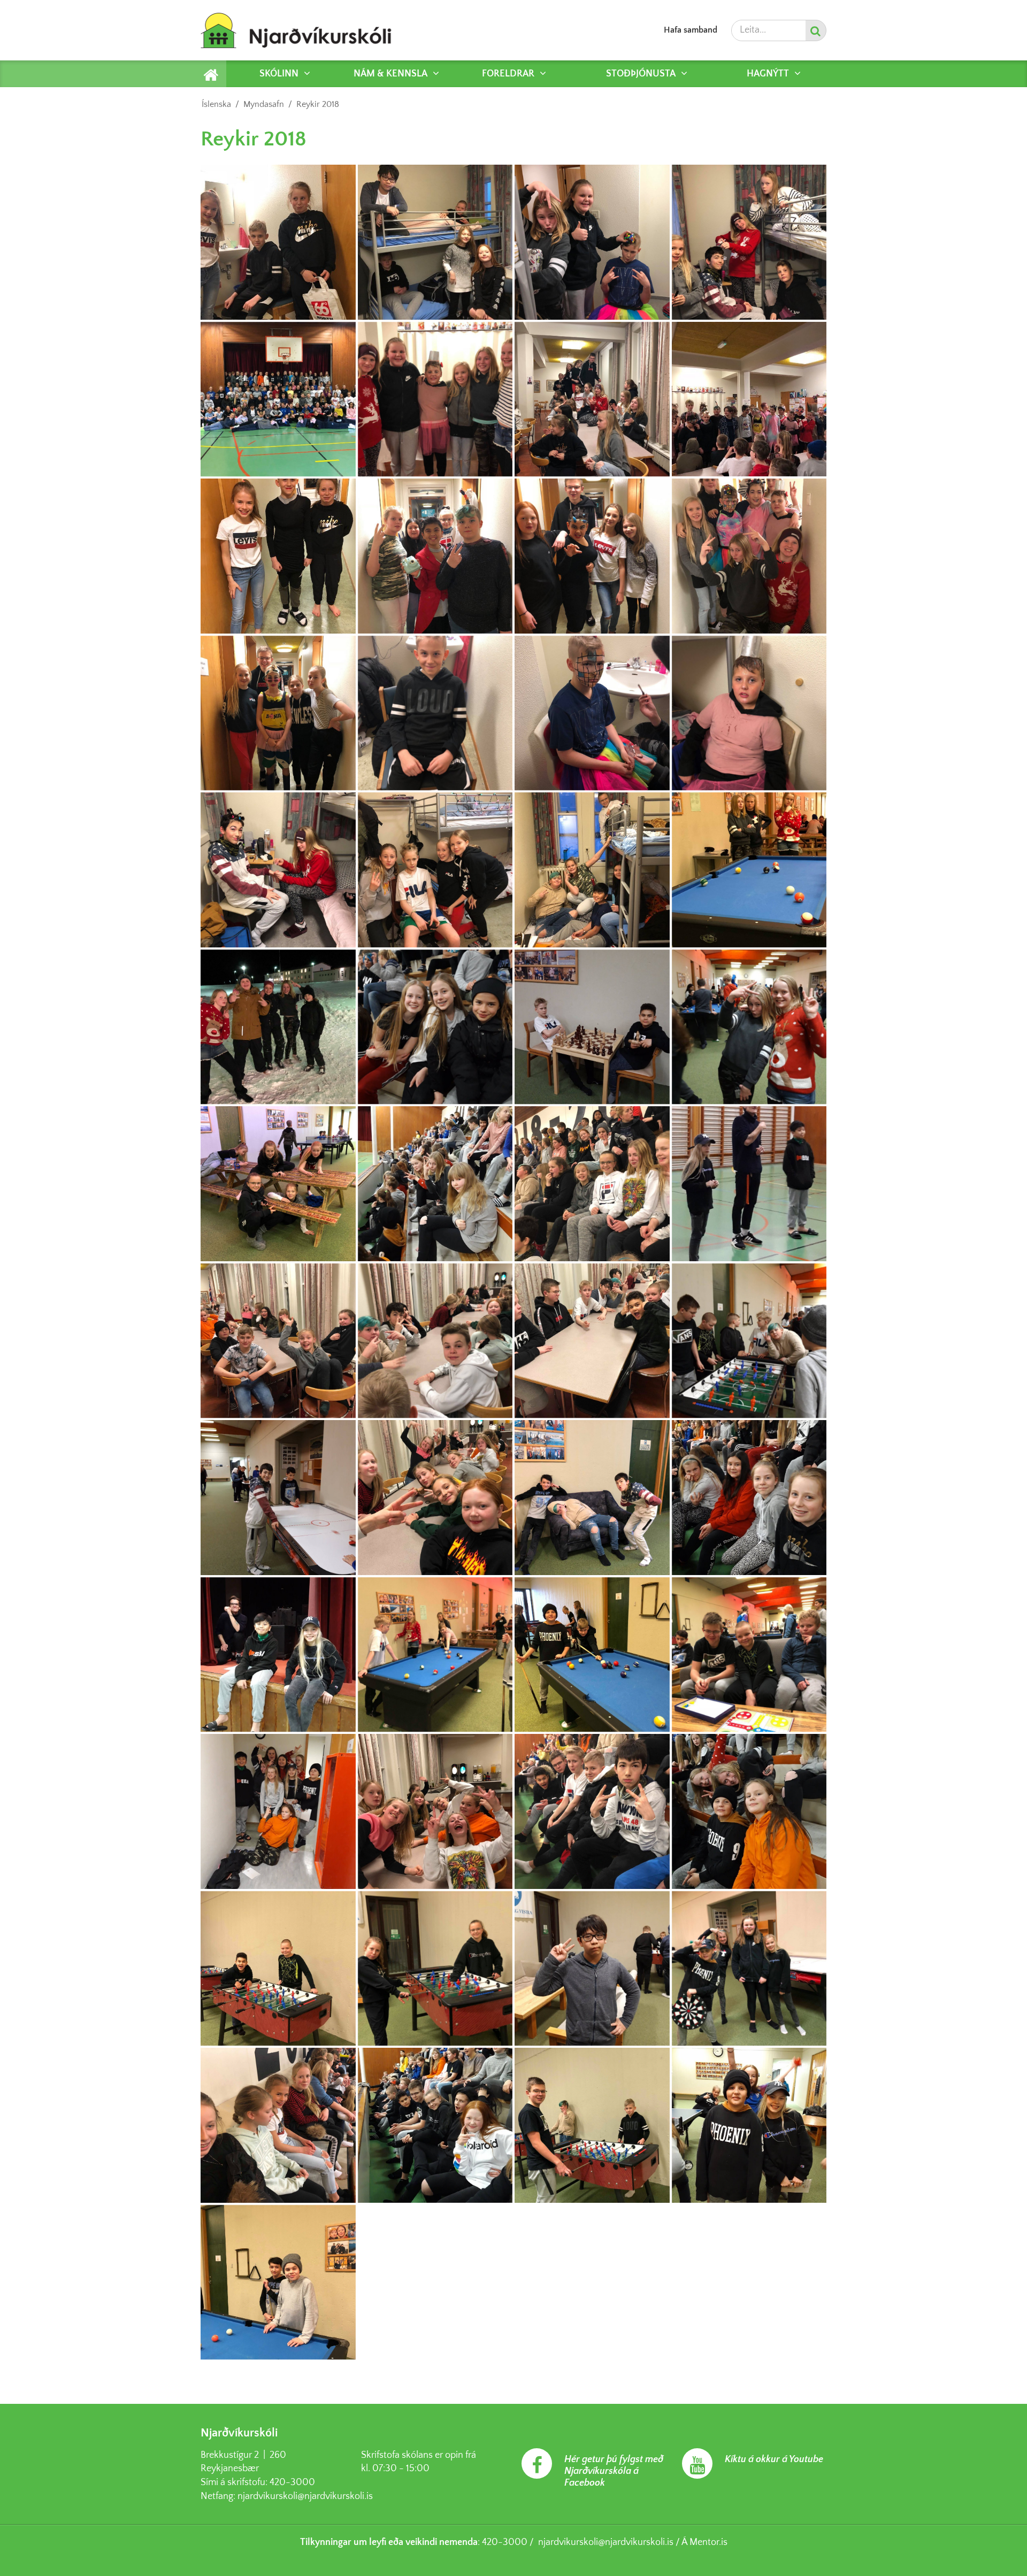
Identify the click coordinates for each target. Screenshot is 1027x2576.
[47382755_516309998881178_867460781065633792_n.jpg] (435, 1969)
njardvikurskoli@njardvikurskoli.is (305, 2496)
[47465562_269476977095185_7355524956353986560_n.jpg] (435, 556)
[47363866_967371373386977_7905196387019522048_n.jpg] (278, 2282)
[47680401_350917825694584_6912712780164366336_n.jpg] (749, 399)
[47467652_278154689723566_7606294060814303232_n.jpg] (278, 713)
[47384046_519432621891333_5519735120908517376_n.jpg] (278, 1969)
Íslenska (216, 104)
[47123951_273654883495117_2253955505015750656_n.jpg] (749, 1184)
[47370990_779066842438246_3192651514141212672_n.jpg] (592, 2125)
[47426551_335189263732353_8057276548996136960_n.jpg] (278, 399)
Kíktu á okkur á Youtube (774, 2459)
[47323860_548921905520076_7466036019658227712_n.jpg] (592, 1027)
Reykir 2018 (318, 104)
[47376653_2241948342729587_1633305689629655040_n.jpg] (278, 2125)
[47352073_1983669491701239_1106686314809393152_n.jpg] (435, 1027)
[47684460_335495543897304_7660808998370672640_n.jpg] (592, 870)
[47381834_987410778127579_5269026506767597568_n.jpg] (592, 1969)
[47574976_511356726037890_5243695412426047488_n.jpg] (435, 870)
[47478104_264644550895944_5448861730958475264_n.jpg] (278, 556)
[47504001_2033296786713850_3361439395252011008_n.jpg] (435, 1498)
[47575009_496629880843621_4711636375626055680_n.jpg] (749, 1341)
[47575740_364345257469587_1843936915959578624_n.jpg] (435, 1341)
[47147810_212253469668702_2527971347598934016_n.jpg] (435, 1184)
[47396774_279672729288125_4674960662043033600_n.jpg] (749, 1655)
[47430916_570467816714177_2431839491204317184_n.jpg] (435, 1655)
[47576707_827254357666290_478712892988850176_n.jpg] (592, 399)
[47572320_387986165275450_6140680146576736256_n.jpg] (278, 242)
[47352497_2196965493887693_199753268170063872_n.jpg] (278, 1027)
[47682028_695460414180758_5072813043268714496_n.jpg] (592, 556)
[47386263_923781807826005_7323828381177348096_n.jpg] (749, 1811)
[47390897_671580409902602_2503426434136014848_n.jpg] (435, 1811)
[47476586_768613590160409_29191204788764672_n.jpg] (278, 870)
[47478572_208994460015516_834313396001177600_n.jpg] (592, 1498)
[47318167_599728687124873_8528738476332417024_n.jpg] (278, 1184)
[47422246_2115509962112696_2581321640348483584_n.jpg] (592, 713)
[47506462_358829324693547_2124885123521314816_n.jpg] (278, 1498)
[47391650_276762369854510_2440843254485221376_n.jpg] (278, 1811)
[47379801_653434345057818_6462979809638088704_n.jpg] (749, 1969)
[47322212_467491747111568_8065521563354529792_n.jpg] (749, 1027)
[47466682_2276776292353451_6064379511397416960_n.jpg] (278, 1655)
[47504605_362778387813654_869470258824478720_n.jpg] (749, 713)
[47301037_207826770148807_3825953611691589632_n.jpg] (592, 1184)
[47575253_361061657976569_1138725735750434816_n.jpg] (592, 1341)
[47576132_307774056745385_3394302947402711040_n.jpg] (749, 242)
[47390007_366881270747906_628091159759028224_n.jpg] (592, 1811)
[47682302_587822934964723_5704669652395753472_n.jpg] (278, 1341)
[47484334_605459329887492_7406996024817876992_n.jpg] (749, 556)
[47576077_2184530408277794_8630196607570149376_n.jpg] (435, 713)
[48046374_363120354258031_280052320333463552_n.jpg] (435, 399)
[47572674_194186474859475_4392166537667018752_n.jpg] (592, 242)
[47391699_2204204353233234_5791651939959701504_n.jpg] (592, 1655)
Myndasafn (264, 104)
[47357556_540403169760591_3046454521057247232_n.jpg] (749, 870)
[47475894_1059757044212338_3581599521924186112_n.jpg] (435, 242)
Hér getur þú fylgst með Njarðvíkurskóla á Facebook (614, 2471)
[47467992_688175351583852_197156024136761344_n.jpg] (749, 1498)
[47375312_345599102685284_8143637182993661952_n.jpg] (435, 2125)
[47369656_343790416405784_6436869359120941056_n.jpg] (749, 2125)
